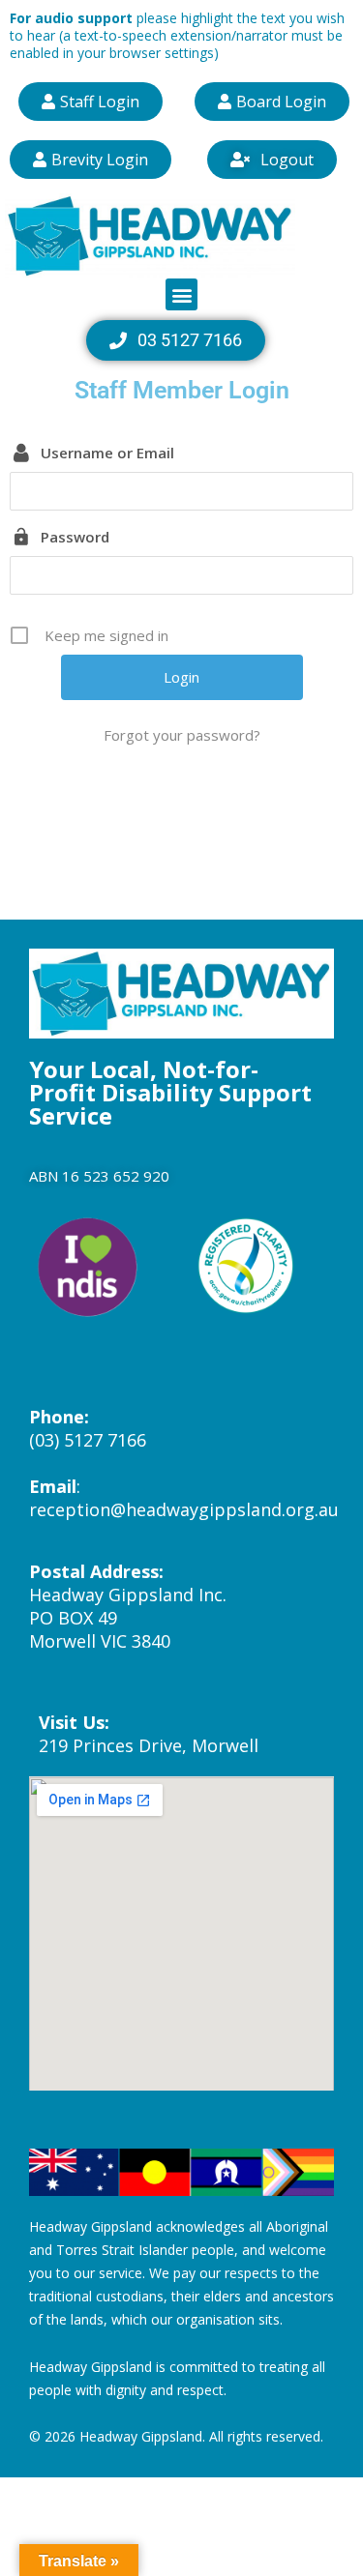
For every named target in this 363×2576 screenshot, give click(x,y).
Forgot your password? (182, 735)
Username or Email (107, 453)
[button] (181, 294)
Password (75, 537)
